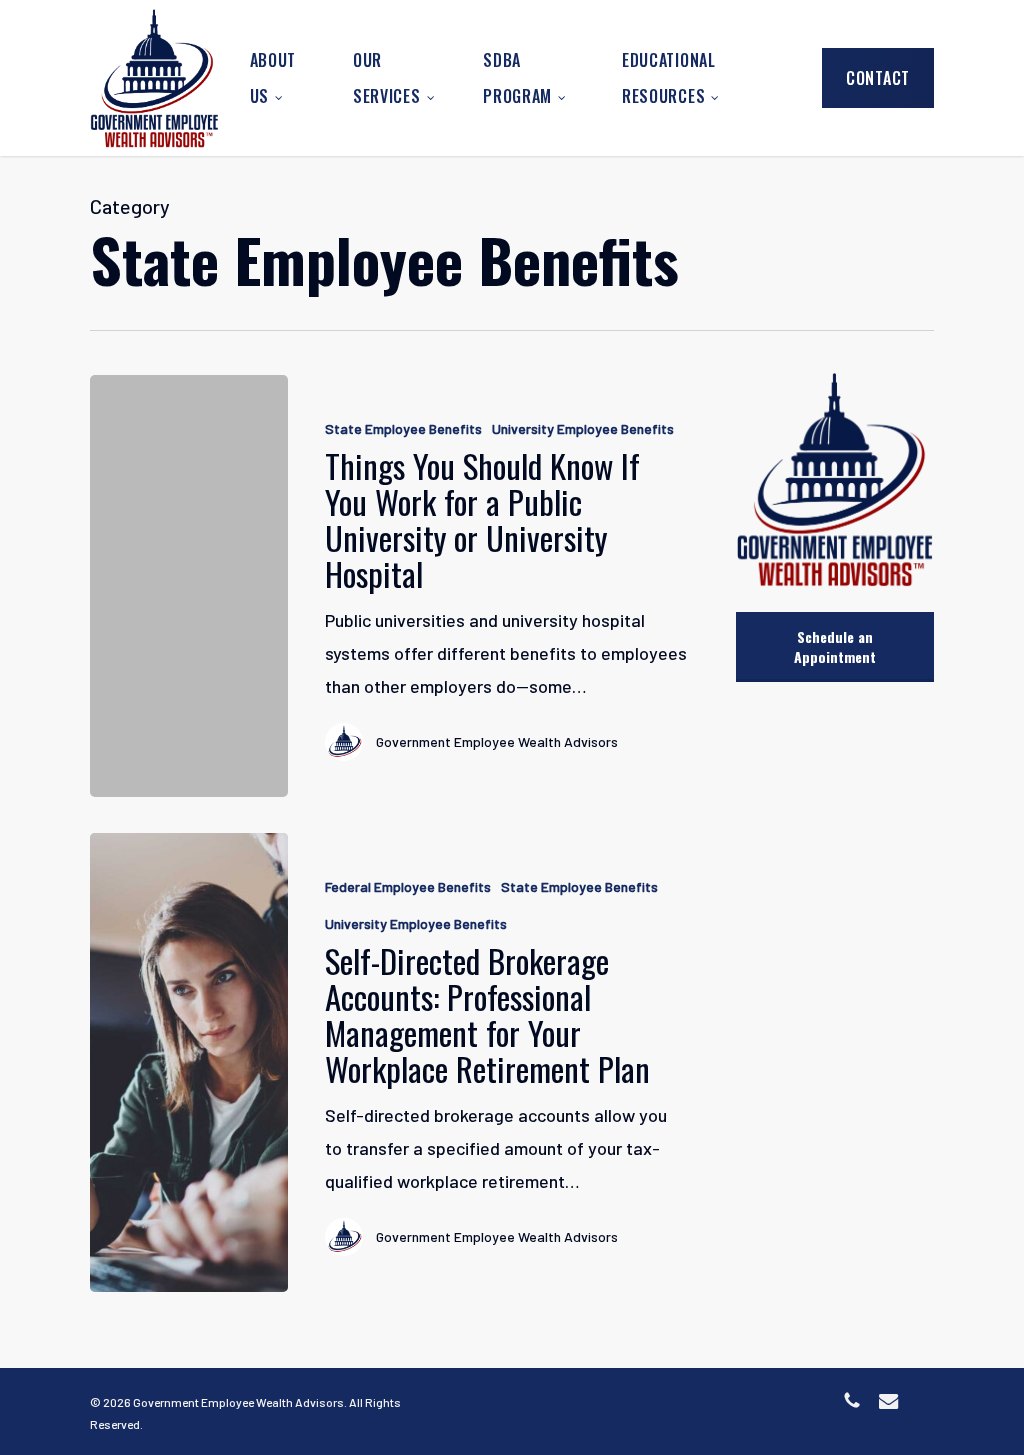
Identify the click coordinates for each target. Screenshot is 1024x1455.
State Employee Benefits (403, 428)
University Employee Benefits (583, 428)
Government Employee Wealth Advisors (497, 741)
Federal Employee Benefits (408, 886)
